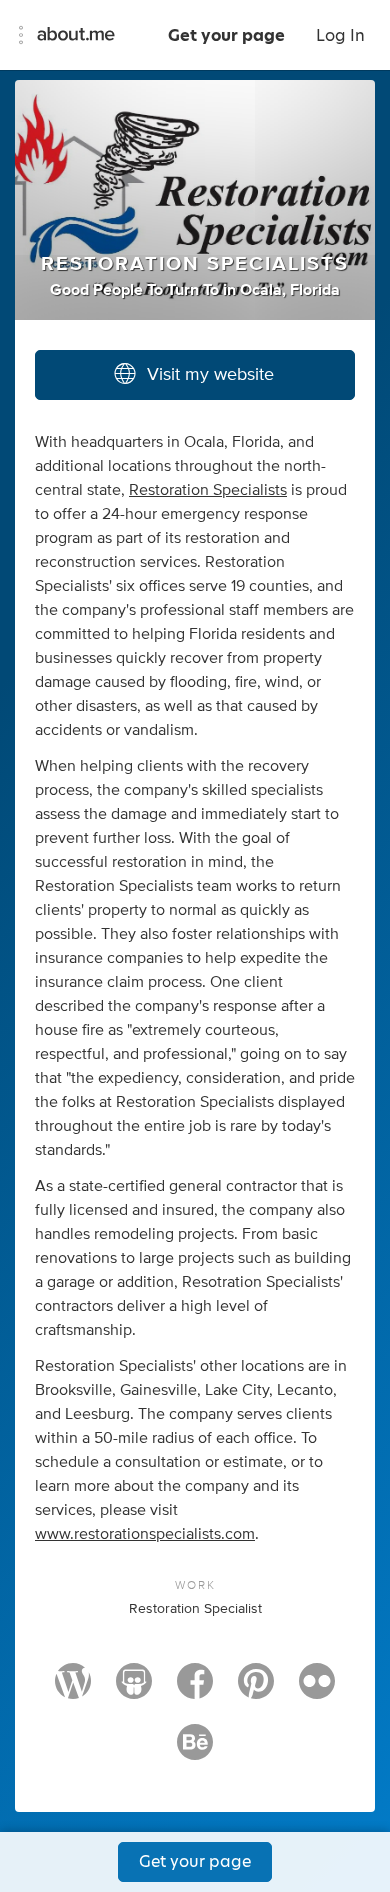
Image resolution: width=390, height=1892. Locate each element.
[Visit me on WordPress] (73, 1690)
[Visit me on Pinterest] (256, 1690)
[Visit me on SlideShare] (134, 1690)
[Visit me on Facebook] (195, 1690)
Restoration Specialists (208, 490)
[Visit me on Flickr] (317, 1690)
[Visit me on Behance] (195, 1751)
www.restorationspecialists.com (145, 1534)
